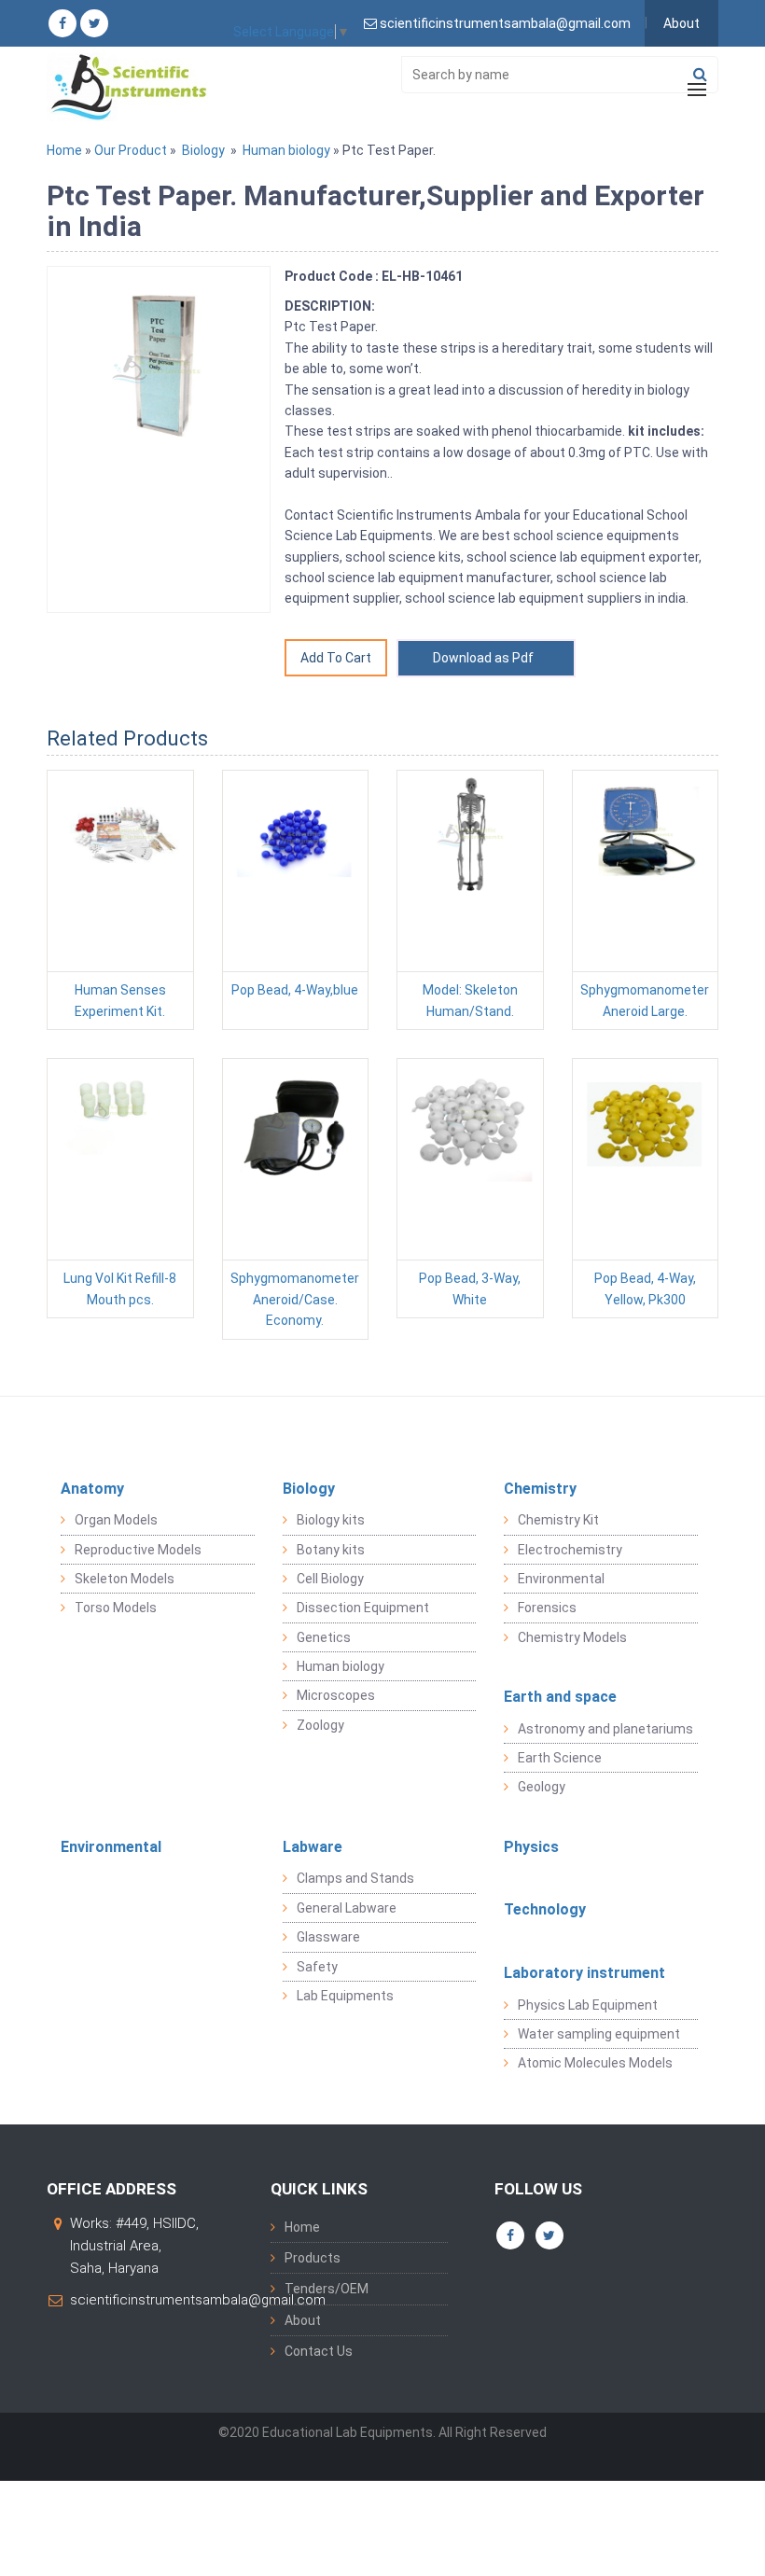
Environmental (561, 1579)
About (682, 23)
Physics (531, 1847)
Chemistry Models (572, 1637)
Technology (545, 1909)
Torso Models (116, 1608)
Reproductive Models (138, 1550)
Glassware (328, 1937)
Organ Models (116, 1520)
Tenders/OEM (327, 2289)
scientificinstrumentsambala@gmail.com (198, 2300)
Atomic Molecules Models (595, 2063)
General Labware (347, 1908)
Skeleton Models (125, 1579)
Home (64, 150)
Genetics (324, 1637)
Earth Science (560, 1758)
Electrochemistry (570, 1550)
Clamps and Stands (355, 1878)
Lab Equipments (345, 1996)
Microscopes (336, 1695)
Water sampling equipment (599, 2034)
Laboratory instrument (584, 1973)
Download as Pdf (486, 658)
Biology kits (331, 1520)
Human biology (286, 150)
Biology (203, 150)
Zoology (320, 1725)
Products (313, 2258)
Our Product (131, 150)
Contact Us (319, 2351)
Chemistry (540, 1489)
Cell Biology (330, 1579)
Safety (317, 1967)
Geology (542, 1787)
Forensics (547, 1608)
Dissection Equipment (363, 1608)
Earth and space (560, 1697)
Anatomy (92, 1489)
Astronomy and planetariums (605, 1729)
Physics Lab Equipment (588, 2005)
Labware (313, 1847)
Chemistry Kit (558, 1520)
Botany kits (331, 1550)
